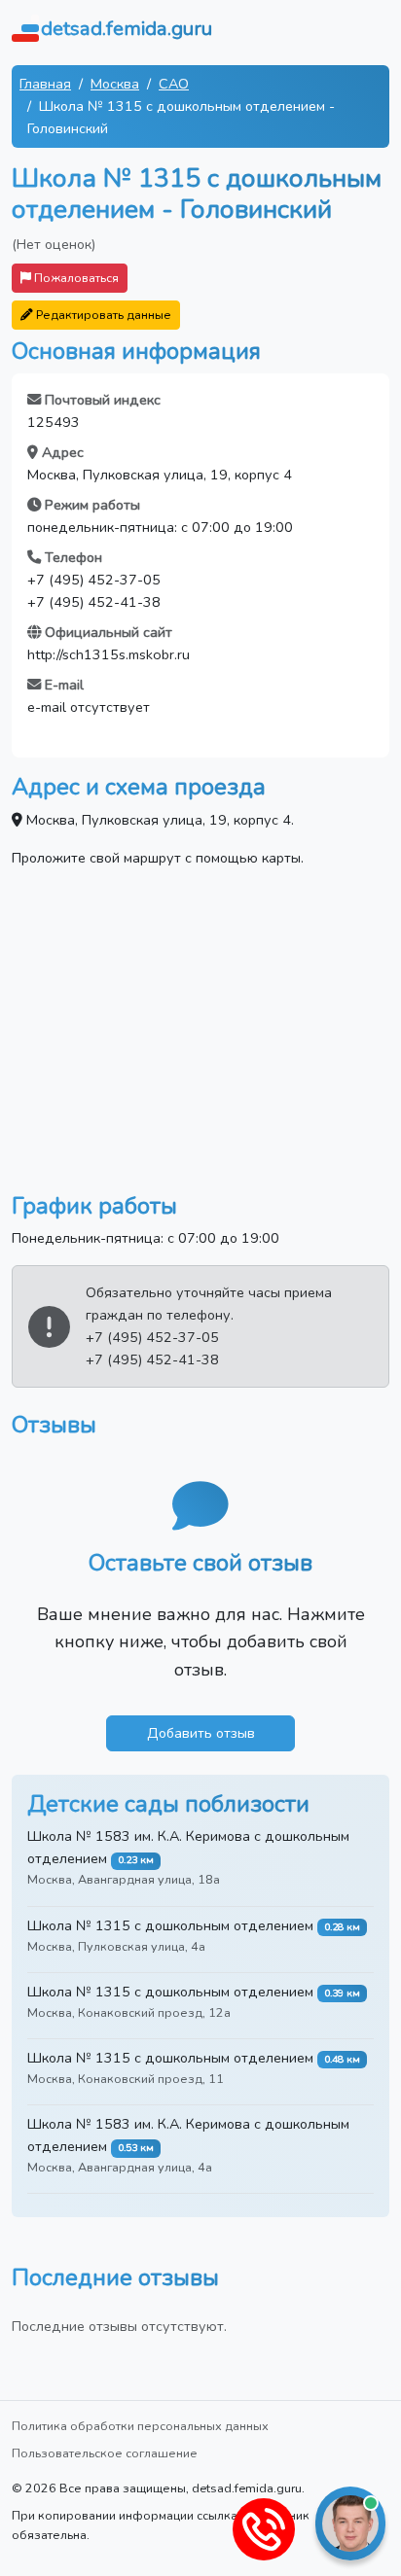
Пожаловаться (75, 278)
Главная (45, 84)
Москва (115, 84)
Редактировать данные (102, 315)
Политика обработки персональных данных (140, 2426)
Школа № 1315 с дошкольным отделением (170, 1925)
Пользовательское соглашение (105, 2453)
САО (174, 84)
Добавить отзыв (201, 1733)
